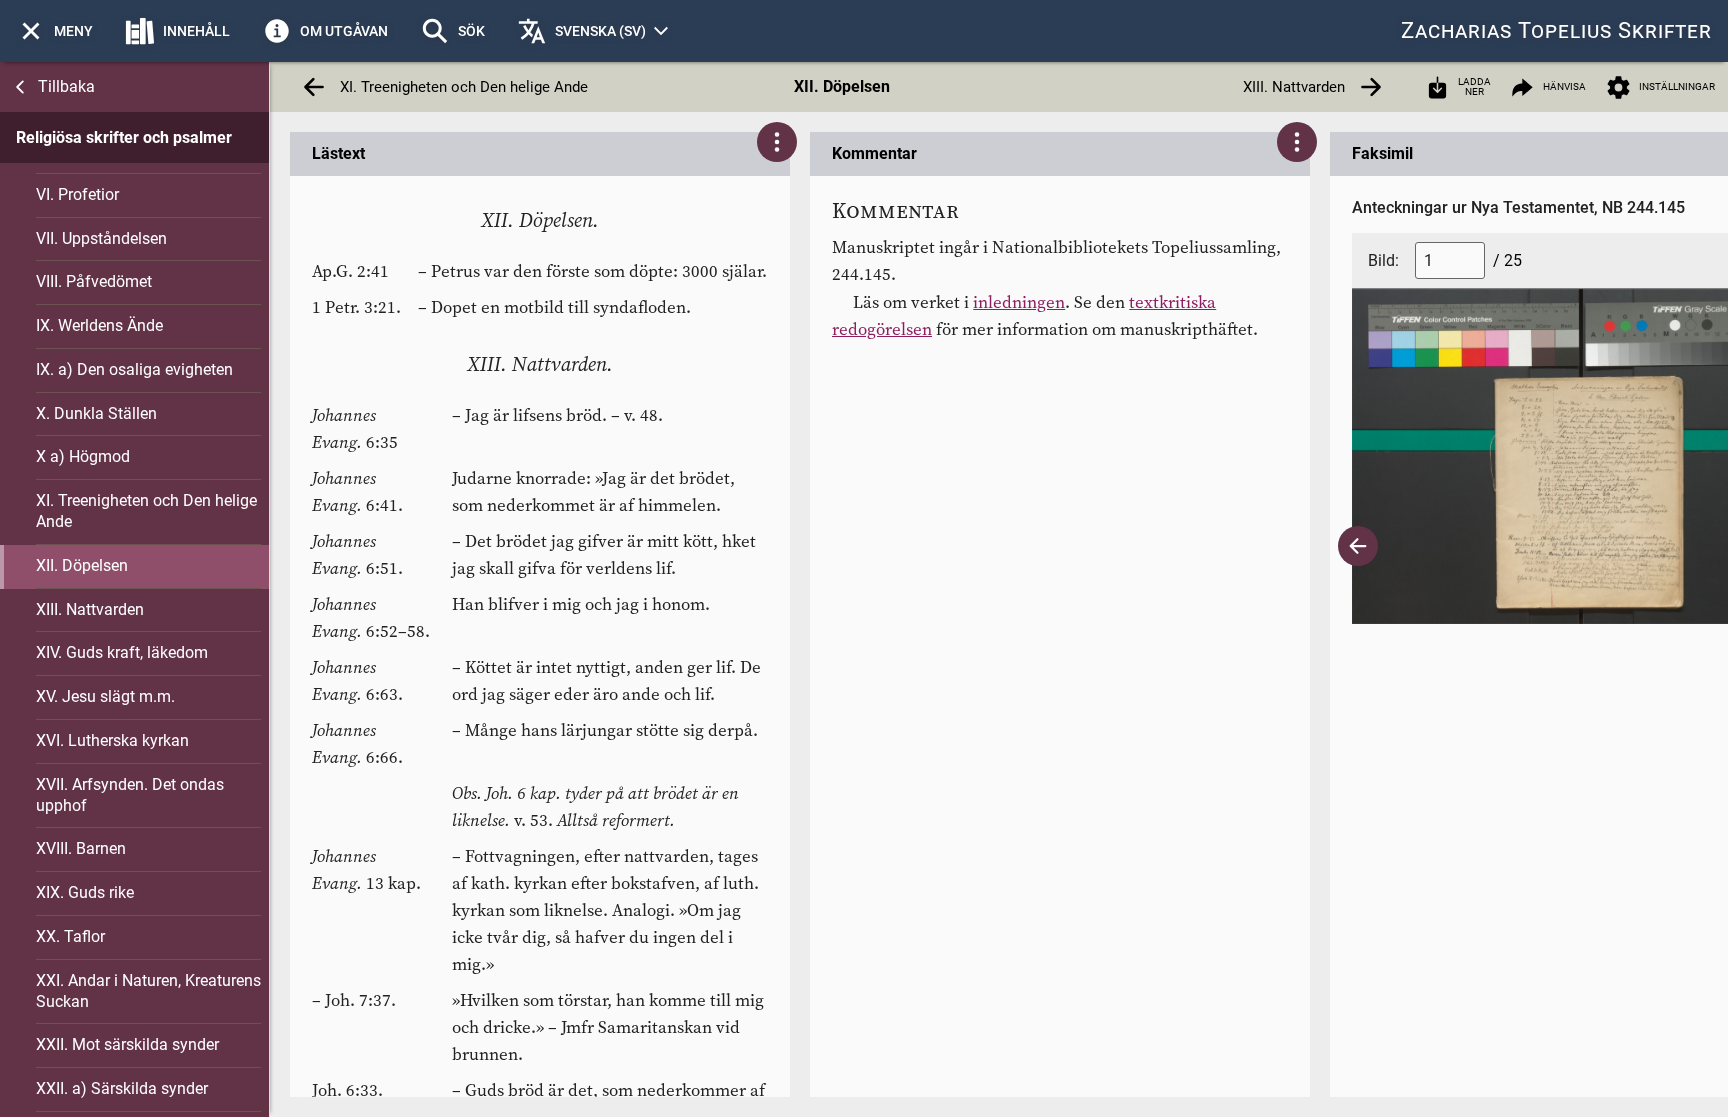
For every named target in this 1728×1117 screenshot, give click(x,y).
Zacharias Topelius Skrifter (1556, 30)
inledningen (1019, 302)
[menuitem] (54, 31)
